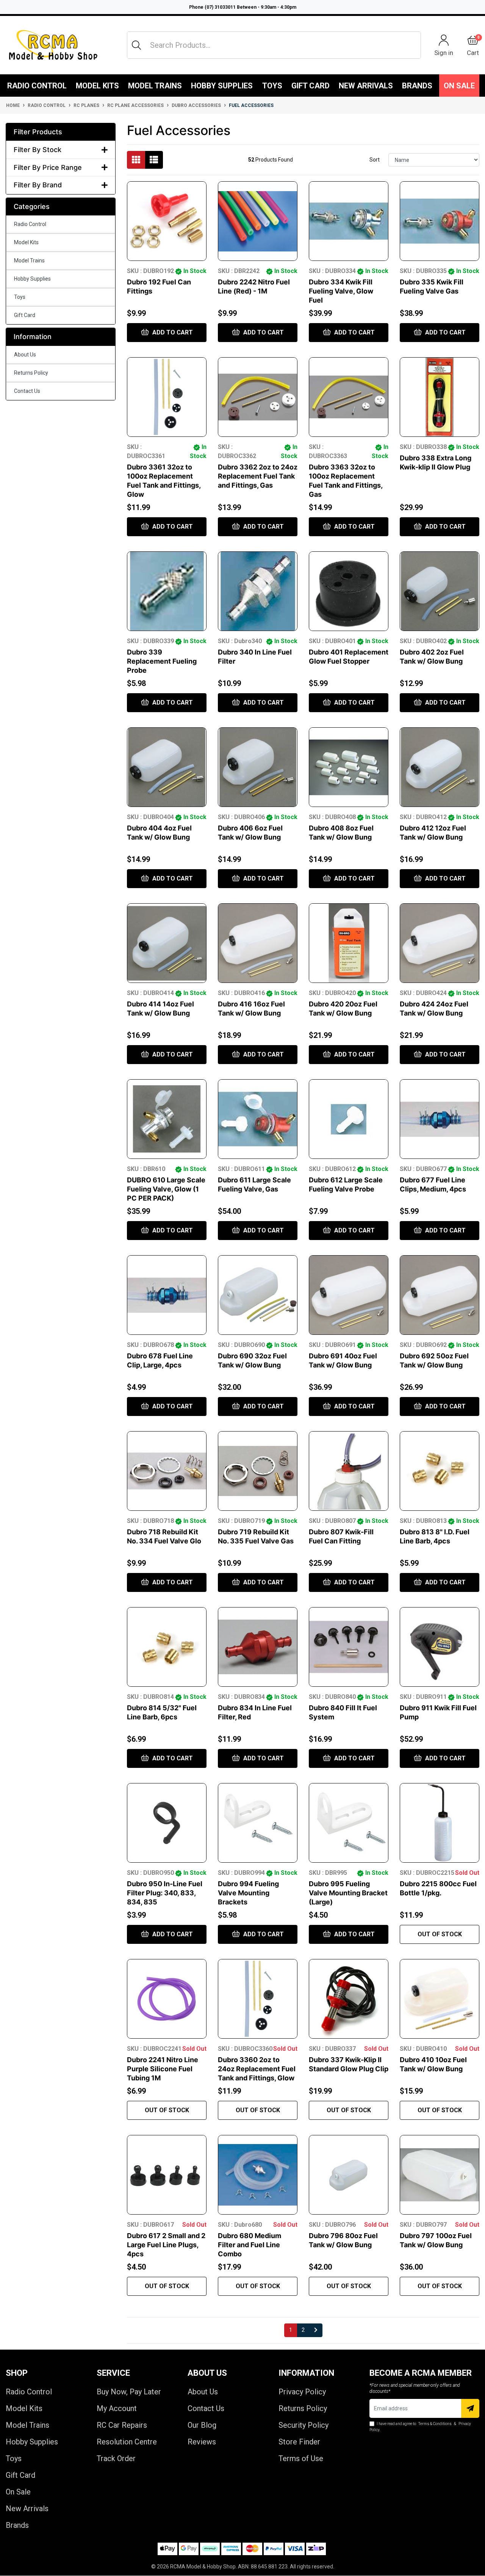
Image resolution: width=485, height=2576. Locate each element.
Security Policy (304, 2425)
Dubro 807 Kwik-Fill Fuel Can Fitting (341, 1536)
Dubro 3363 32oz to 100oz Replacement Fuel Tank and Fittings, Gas (346, 481)
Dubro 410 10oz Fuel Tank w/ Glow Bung (433, 2064)
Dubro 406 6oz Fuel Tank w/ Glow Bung (250, 833)
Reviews (202, 2442)
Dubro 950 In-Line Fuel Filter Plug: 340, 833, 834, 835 (165, 1893)
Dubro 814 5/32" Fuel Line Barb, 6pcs (162, 1712)
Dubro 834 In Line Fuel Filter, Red (255, 1712)
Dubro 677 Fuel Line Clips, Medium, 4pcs (433, 1184)
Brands (17, 2525)
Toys (272, 86)
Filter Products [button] (38, 132)
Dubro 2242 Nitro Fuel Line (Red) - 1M (254, 286)
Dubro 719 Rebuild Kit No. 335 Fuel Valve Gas (256, 1536)
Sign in (444, 53)
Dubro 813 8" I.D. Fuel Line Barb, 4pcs (435, 1536)
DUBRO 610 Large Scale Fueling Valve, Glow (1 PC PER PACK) (166, 1189)
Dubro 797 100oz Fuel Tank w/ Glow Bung (436, 2240)
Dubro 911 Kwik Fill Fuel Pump (438, 1712)
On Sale (459, 86)
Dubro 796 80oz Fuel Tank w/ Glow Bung (343, 2240)
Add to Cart (172, 332)
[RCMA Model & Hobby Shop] (53, 45)
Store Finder (299, 2442)
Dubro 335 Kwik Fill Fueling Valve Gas (432, 286)
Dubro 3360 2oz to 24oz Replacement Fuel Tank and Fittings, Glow (257, 2069)
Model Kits (97, 86)
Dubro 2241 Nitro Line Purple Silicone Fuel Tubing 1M (163, 2069)
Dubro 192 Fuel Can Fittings (159, 286)
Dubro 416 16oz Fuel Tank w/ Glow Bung (251, 1009)
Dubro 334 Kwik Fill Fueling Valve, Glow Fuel (341, 291)
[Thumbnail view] (136, 160)
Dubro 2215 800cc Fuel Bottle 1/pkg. (438, 1888)
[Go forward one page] (316, 2330)
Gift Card (311, 86)
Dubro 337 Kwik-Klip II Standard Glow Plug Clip (349, 2064)
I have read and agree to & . (420, 2427)
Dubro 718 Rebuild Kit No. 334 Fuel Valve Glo (164, 1536)
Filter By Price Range (48, 167)
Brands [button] (417, 86)
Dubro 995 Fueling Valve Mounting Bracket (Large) (348, 1893)
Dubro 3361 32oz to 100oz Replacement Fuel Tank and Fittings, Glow (164, 481)
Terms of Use (301, 2458)
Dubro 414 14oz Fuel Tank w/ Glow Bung (160, 1009)
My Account (117, 2408)
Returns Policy (31, 373)
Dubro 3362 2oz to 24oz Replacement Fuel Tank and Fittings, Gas (258, 476)
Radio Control (37, 86)
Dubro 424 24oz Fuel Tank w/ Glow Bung (434, 1009)
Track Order (116, 2458)
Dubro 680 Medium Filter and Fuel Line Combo (250, 2245)
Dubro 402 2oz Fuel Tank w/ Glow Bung (432, 657)
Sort (375, 160)
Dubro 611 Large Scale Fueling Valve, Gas (254, 1184)
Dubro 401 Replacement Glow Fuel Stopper (349, 657)
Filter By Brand (38, 185)
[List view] (154, 160)
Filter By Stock (38, 150)
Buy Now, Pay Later (129, 2392)
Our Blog (202, 2425)
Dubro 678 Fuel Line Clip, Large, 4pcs (160, 1360)
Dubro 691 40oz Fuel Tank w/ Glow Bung (343, 1360)
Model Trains (155, 86)
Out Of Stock (440, 1934)
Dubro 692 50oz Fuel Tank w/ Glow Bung (434, 1360)
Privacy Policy (302, 2392)
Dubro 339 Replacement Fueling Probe (162, 661)
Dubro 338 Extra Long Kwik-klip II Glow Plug (436, 462)
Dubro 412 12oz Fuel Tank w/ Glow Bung (433, 833)
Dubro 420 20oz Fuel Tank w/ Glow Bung (343, 1009)
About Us (25, 355)
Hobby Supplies (222, 86)
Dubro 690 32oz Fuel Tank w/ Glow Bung (252, 1360)
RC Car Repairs (122, 2425)
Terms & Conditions (435, 2424)
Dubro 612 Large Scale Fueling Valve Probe (346, 1184)
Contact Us (27, 391)
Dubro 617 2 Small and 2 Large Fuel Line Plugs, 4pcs (166, 2245)
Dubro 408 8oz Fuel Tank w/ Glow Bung (341, 833)
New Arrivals (366, 86)
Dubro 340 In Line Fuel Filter (255, 657)
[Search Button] (136, 45)
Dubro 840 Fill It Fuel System (343, 1712)
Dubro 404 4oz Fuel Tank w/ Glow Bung (159, 833)
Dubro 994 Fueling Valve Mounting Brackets (248, 1893)
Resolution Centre (127, 2442)
